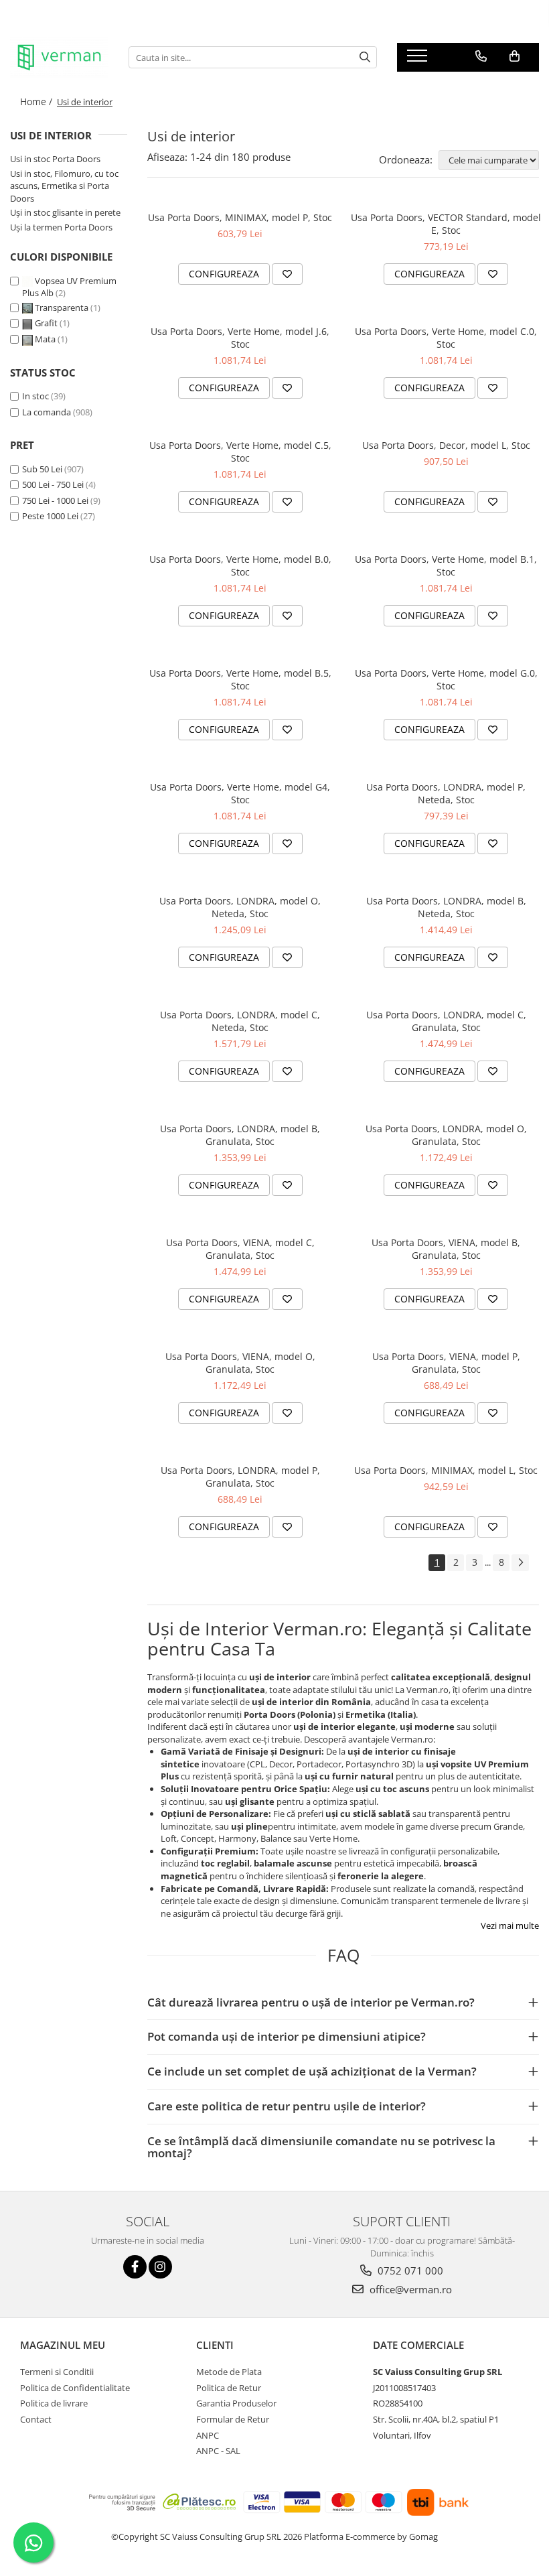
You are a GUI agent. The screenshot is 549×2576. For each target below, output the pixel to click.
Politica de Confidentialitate (75, 2388)
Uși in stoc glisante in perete (65, 212)
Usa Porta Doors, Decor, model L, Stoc (446, 445)
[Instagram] (160, 2267)
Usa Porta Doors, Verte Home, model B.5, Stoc (240, 679)
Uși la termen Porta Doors (61, 227)
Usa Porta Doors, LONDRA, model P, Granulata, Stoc (240, 1477)
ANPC (208, 2435)
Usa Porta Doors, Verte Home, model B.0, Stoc (240, 565)
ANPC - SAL (218, 2451)
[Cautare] (365, 57)
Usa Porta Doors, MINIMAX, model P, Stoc (240, 217)
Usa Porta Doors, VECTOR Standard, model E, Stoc (446, 224)
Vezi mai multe (510, 1925)
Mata (45, 339)
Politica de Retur (229, 2388)
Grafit (46, 323)
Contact (36, 2419)
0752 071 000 (409, 2270)
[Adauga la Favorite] (287, 274)
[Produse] (419, 60)
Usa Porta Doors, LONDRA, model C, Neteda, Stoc (240, 1021)
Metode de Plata (229, 2372)
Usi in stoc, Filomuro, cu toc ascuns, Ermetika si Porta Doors (64, 186)
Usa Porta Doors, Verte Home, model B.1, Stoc (446, 565)
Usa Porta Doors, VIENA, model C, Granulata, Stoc (240, 1249)
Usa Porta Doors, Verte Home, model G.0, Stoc (446, 679)
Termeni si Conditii (57, 2372)
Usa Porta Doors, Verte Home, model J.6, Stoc (240, 338)
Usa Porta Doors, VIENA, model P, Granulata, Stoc (446, 1363)
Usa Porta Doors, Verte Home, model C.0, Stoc (446, 338)
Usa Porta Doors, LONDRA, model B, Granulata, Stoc (240, 1135)
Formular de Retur (233, 2419)
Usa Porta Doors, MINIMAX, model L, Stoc (446, 1470)
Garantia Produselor (236, 2403)
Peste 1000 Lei (50, 516)
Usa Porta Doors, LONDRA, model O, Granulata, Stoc (446, 1135)
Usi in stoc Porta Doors (55, 159)
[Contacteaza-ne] (481, 56)
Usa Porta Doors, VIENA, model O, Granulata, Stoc (240, 1363)
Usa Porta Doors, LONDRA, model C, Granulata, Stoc (446, 1021)
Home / (37, 101)
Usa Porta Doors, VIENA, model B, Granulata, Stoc (446, 1249)
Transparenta (62, 308)
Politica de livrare (54, 2403)
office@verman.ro (409, 2289)
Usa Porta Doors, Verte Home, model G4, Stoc (240, 793)
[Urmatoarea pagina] (520, 1563)
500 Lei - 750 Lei (53, 484)
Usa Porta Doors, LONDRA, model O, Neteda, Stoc (240, 907)
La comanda (47, 412)
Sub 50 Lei (42, 469)
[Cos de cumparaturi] (515, 56)
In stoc (35, 396)
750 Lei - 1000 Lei (55, 500)
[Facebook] (135, 2267)
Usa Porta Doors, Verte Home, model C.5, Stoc (240, 452)
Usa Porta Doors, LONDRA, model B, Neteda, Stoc (446, 907)
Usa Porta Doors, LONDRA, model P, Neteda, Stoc (446, 793)
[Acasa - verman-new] (59, 58)
